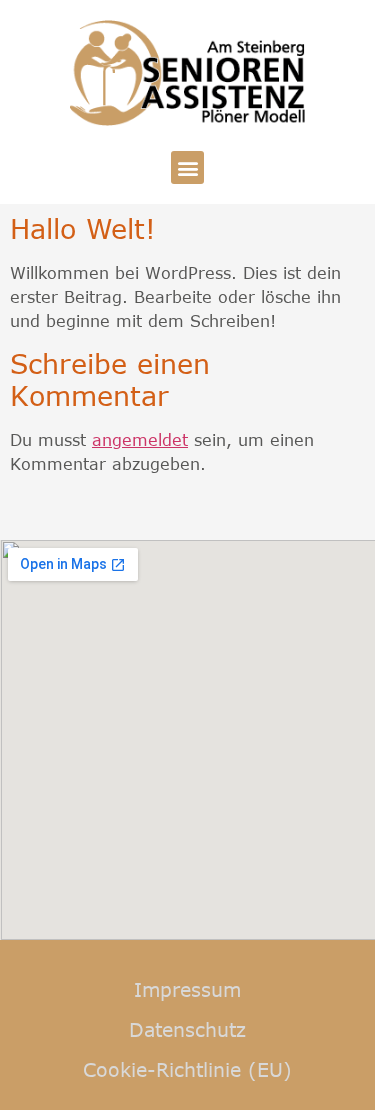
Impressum (187, 989)
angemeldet (140, 440)
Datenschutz (187, 1029)
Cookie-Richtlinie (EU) (187, 1069)
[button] (187, 167)
